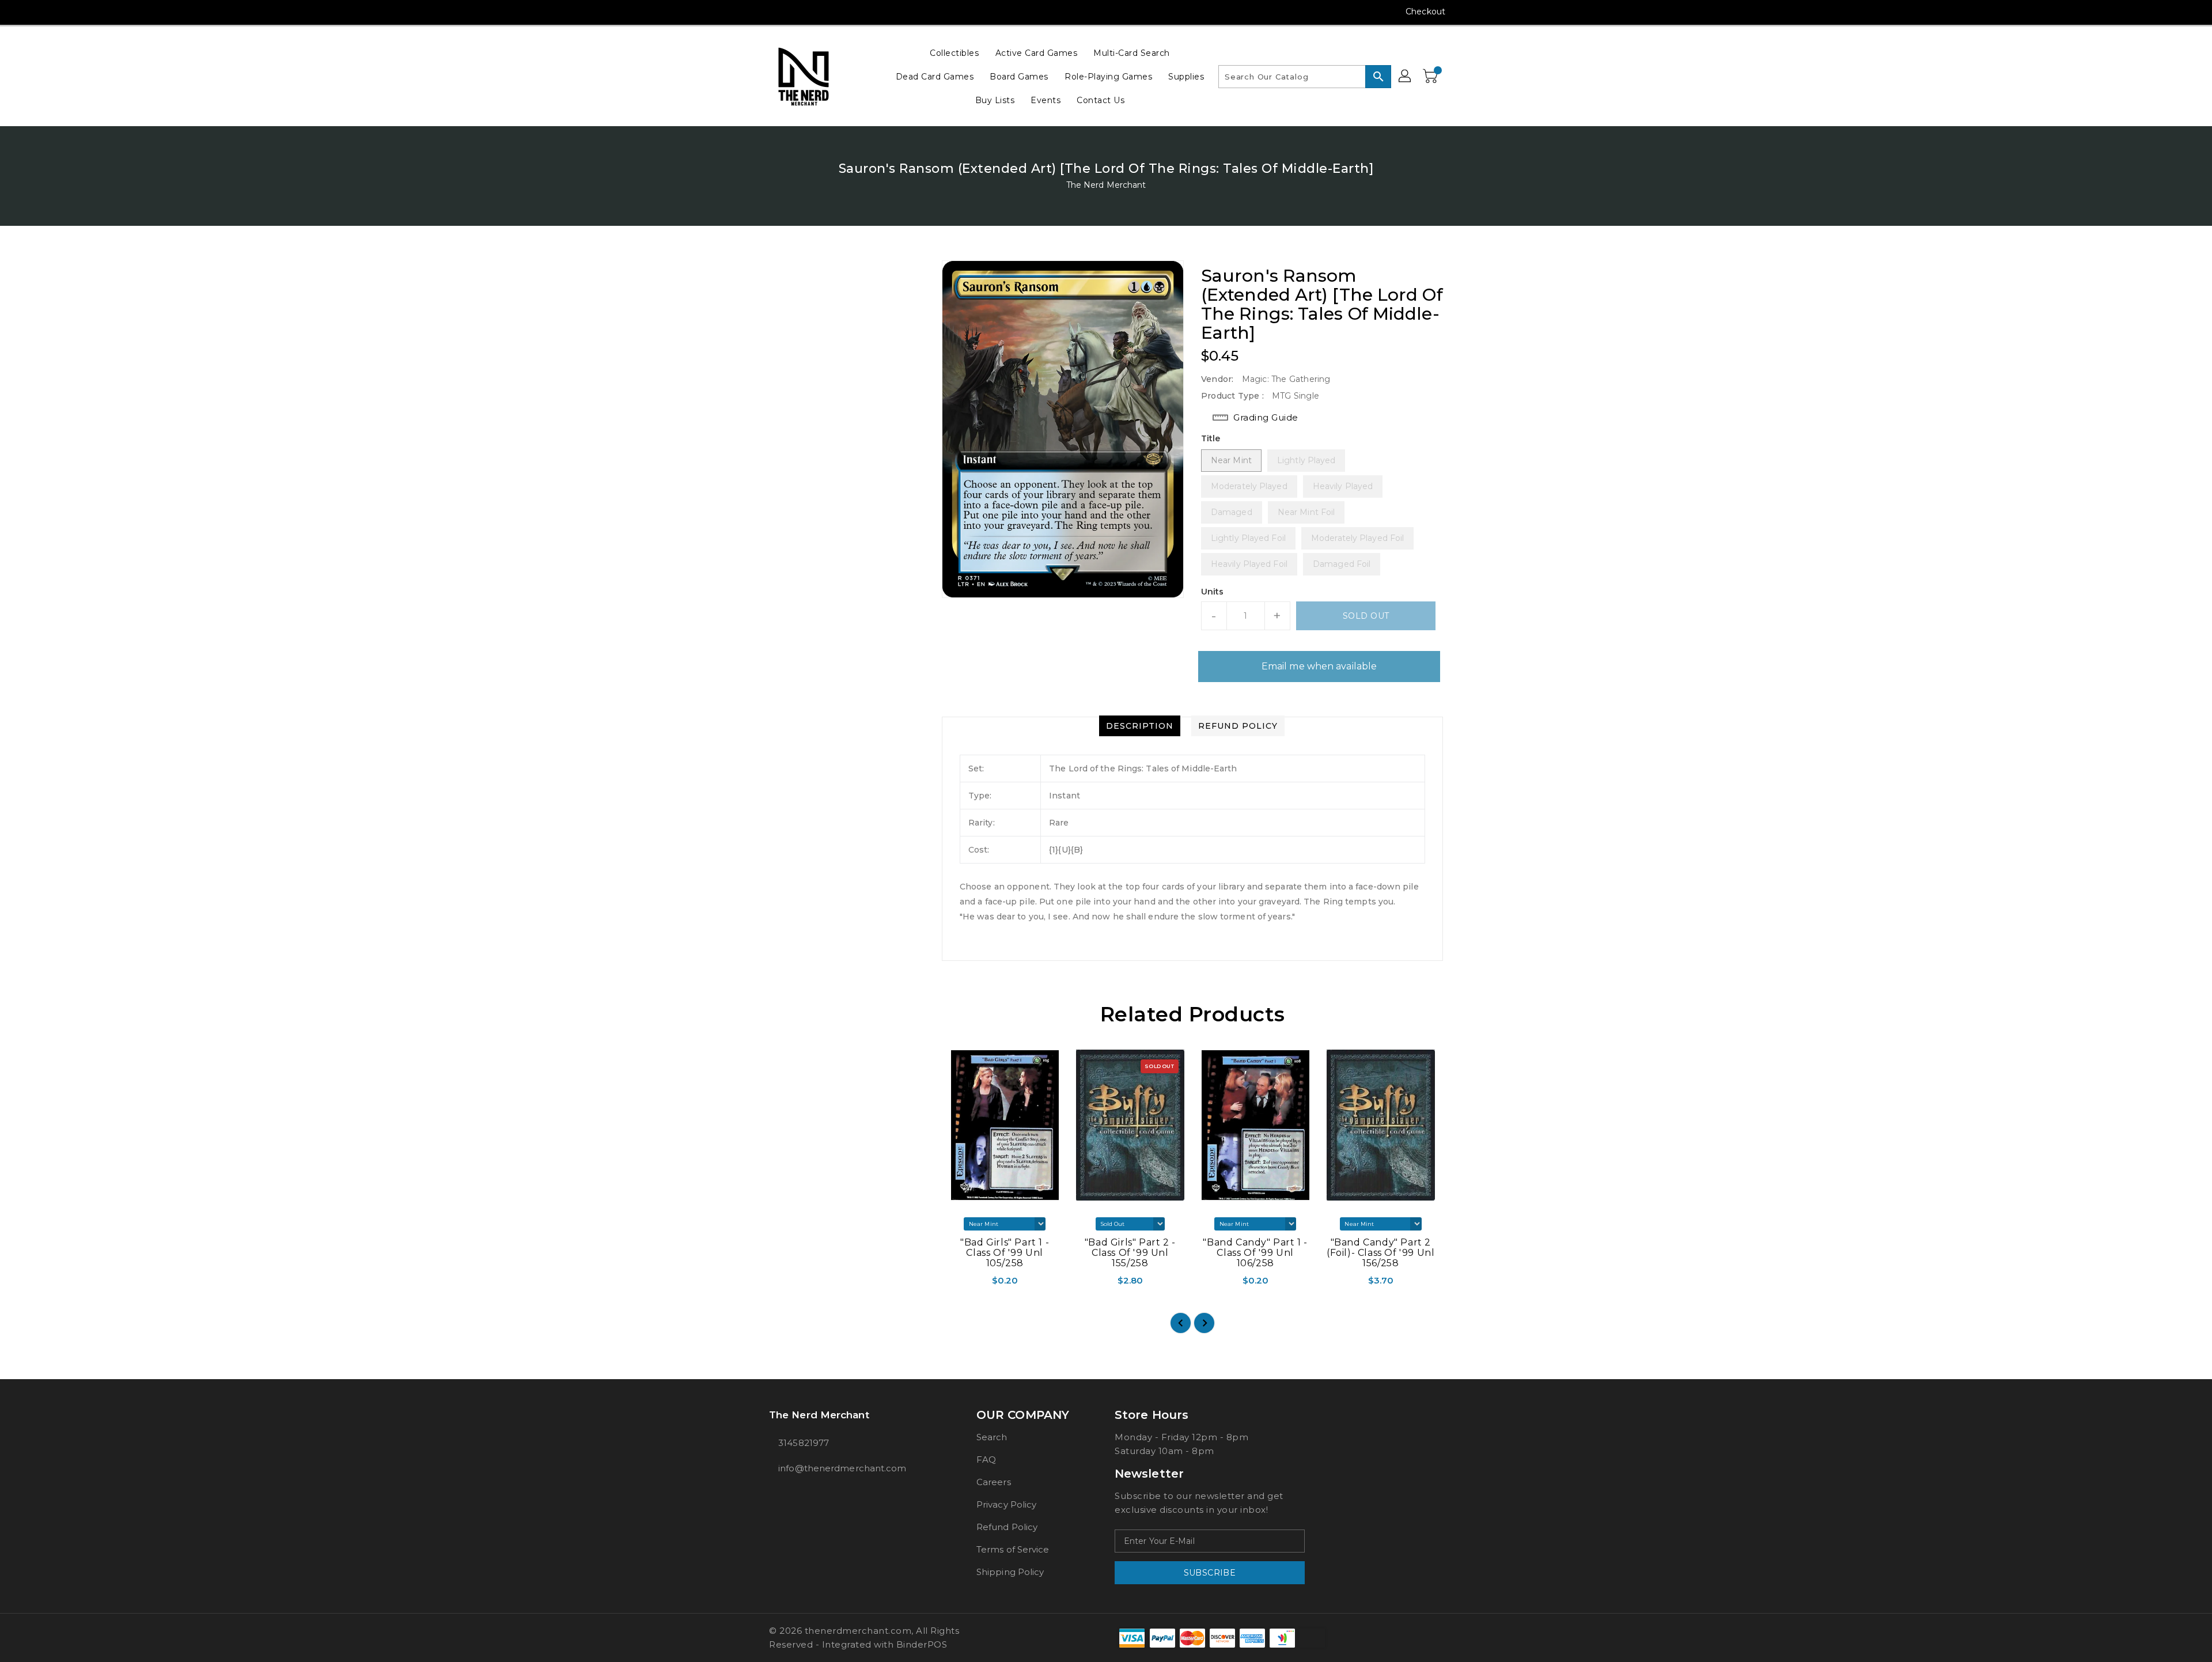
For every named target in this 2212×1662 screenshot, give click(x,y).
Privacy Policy (1006, 1504)
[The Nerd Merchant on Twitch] (840, 12)
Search (992, 1437)
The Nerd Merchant (1106, 185)
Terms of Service (1013, 1549)
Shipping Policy (1010, 1572)
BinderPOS (922, 1644)
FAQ (986, 1460)
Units (1213, 592)
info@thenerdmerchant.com (842, 1468)
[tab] (1140, 726)
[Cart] (1431, 77)
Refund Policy (1007, 1527)
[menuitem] (954, 53)
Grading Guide (1266, 417)
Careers (994, 1482)
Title (1211, 438)
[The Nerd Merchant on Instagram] (775, 12)
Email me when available (1319, 666)
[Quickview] (952, 1284)
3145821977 (804, 1443)
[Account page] (1406, 77)
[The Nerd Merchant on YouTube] (797, 12)
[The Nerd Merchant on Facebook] (753, 12)
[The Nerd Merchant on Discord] (819, 12)
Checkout (1425, 12)
